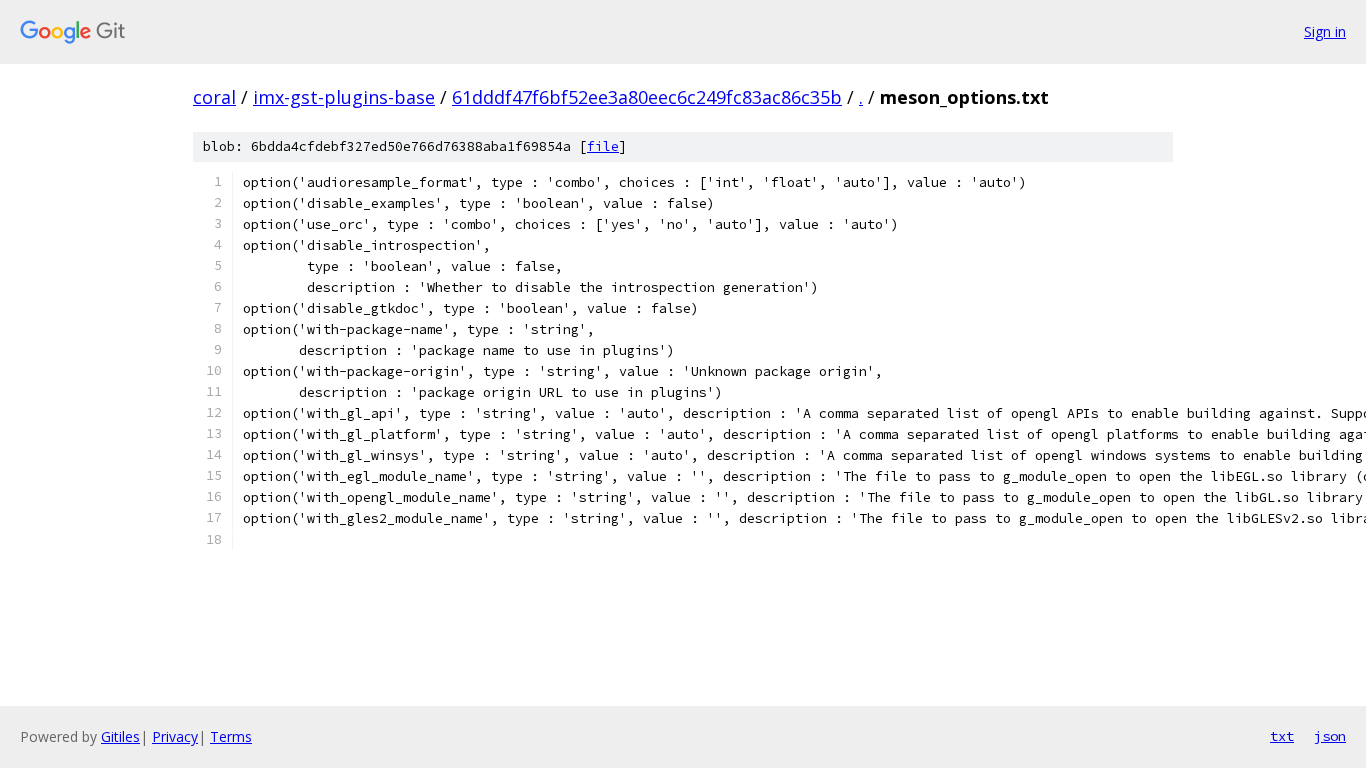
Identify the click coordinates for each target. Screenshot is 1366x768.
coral (214, 97)
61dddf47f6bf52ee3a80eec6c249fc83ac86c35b (647, 97)
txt (1282, 736)
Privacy (175, 736)
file (603, 146)
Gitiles (120, 736)
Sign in (1325, 31)
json (1330, 736)
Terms (231, 736)
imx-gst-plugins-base (344, 97)
